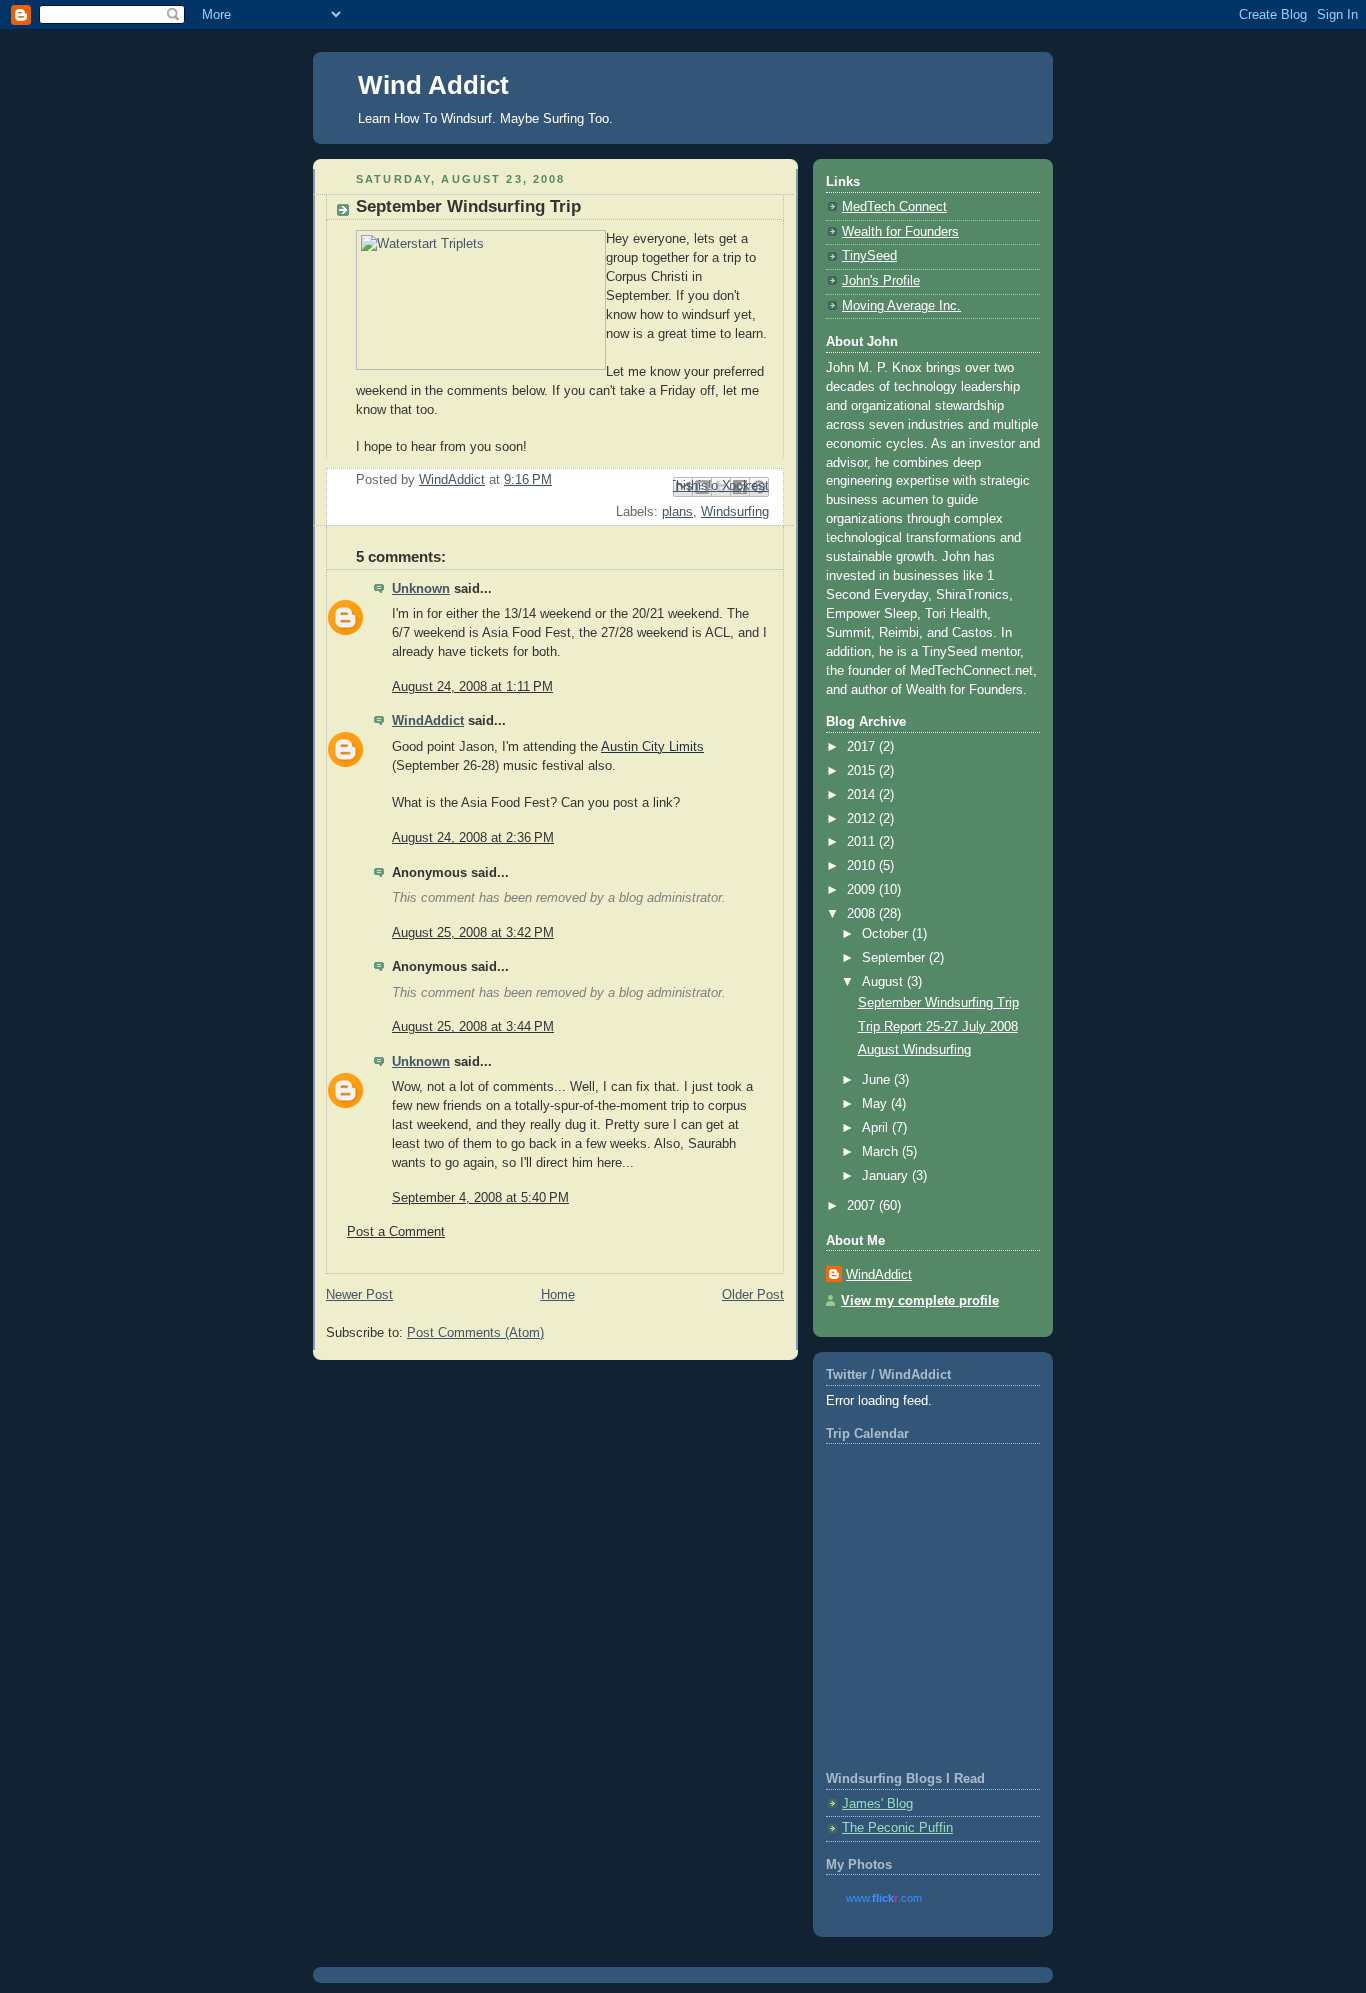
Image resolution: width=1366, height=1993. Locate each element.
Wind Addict (433, 85)
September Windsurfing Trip (938, 1003)
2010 (863, 866)
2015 (863, 771)
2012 (863, 819)
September (895, 958)
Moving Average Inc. (901, 306)
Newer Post (359, 1295)
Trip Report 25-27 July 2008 (938, 1027)
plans (677, 512)
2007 (863, 1206)
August (884, 982)
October (887, 934)
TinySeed (869, 256)
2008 (863, 914)
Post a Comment (396, 1232)
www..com (884, 1898)
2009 (863, 890)
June (878, 1080)
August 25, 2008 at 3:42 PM (473, 933)
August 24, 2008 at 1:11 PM (472, 687)
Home (558, 1295)
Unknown (421, 589)
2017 (863, 747)
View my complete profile (920, 1301)
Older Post (753, 1295)
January (887, 1176)
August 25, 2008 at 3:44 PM (473, 1027)
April (877, 1128)
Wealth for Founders (900, 232)
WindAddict (428, 721)
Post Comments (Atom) (475, 1333)
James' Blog (877, 1804)
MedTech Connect (894, 207)
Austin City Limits (652, 747)
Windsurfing (735, 512)
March (882, 1152)
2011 (863, 842)
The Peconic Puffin (897, 1828)
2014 (863, 795)
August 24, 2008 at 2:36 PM (473, 838)
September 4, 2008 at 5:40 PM (480, 1198)
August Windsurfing (914, 1050)
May (876, 1104)
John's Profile (881, 281)
